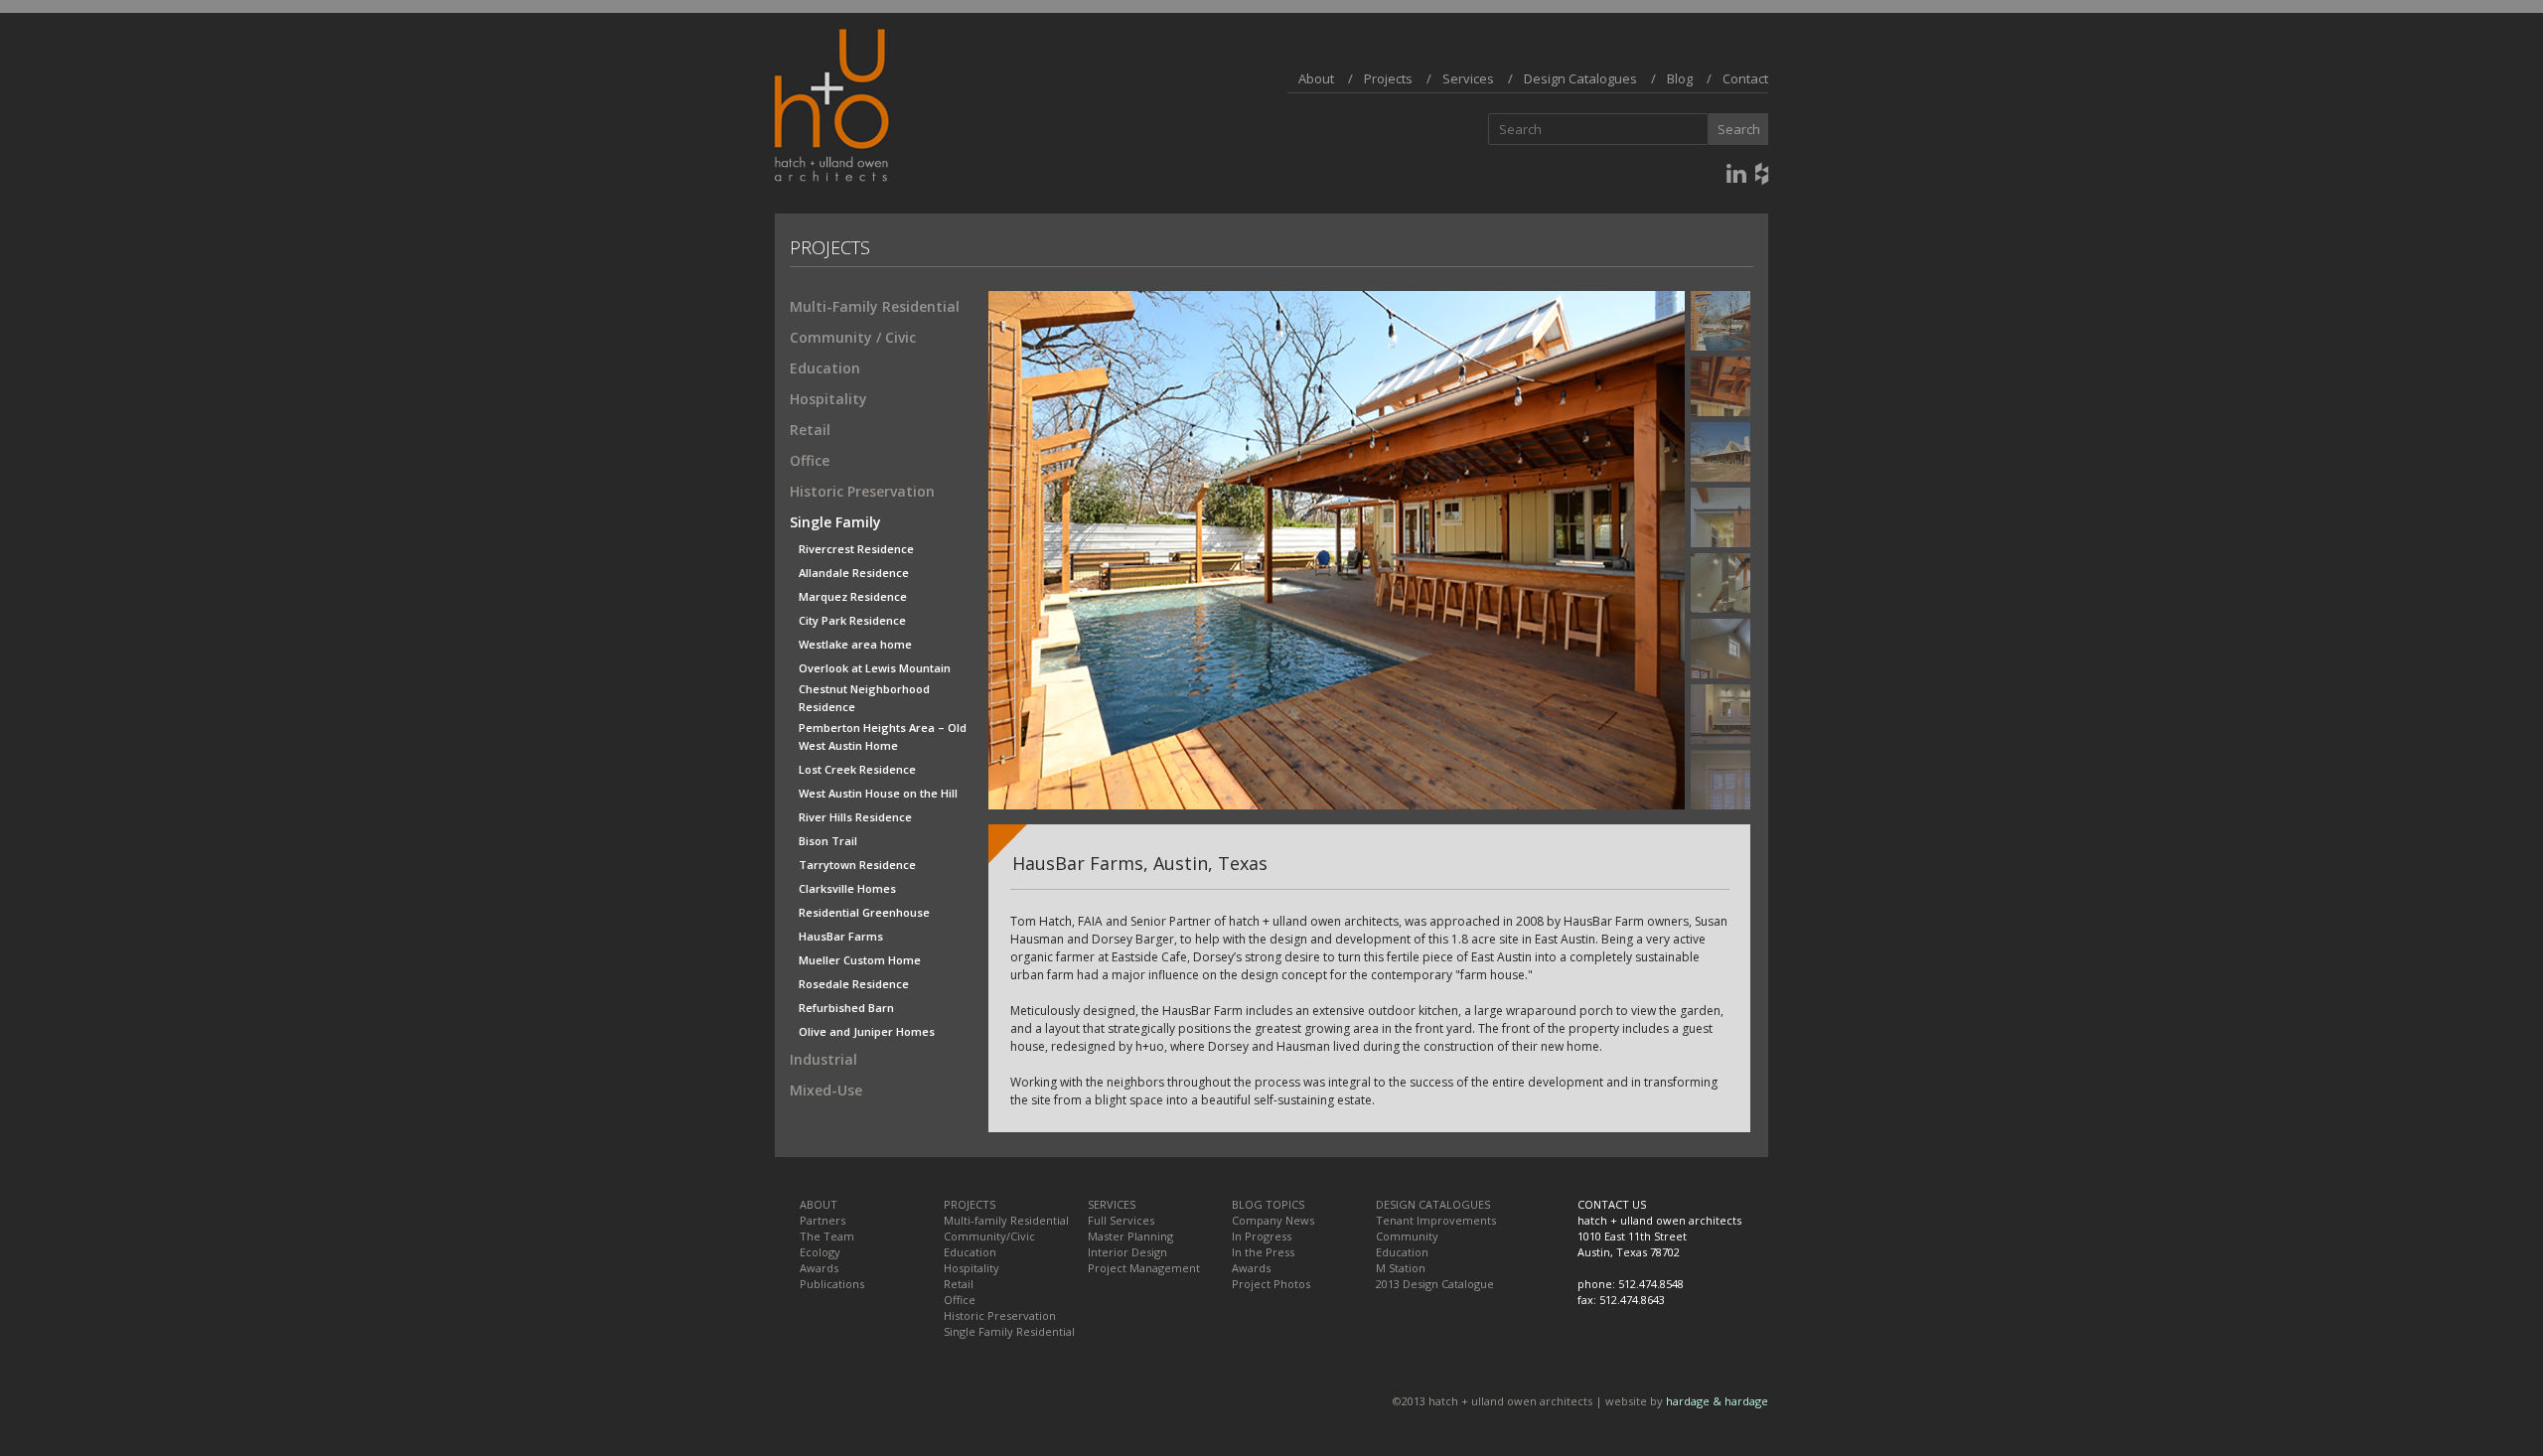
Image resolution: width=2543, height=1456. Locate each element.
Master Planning (1130, 1236)
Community (1407, 1236)
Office (810, 460)
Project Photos (1271, 1284)
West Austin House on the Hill (878, 793)
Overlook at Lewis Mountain (875, 668)
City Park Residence (852, 620)
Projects (1388, 78)
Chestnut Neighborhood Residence (864, 690)
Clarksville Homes (847, 888)
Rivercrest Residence (856, 549)
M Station (1401, 1268)
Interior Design (1127, 1252)
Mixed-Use (826, 1090)
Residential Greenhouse (864, 912)
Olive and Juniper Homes (867, 1031)
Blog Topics (1268, 1204)
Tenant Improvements (1436, 1220)
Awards (819, 1268)
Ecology (820, 1252)
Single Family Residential (1009, 1331)
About (1316, 78)
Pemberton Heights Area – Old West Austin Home (883, 728)
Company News (1273, 1220)
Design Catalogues (1580, 78)
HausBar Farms (841, 936)
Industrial (823, 1059)
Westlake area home (855, 644)
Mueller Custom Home (860, 960)
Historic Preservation (862, 491)
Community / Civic (853, 337)
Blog (1680, 78)
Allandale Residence (854, 573)
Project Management (1144, 1268)
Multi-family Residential (1006, 1220)
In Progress (1262, 1236)
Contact (1745, 78)
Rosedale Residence (854, 984)
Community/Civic (989, 1236)
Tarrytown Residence (857, 865)
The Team (827, 1236)
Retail (810, 430)
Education (825, 368)
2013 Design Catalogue (1435, 1284)
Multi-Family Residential (875, 306)
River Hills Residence (855, 817)
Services (1468, 78)
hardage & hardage (1717, 1401)
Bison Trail (828, 841)
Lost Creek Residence (857, 769)
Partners (823, 1220)
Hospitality (828, 399)
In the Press (1263, 1252)
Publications (832, 1284)
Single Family (835, 522)
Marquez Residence (853, 596)
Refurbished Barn (846, 1008)
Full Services (1121, 1220)
